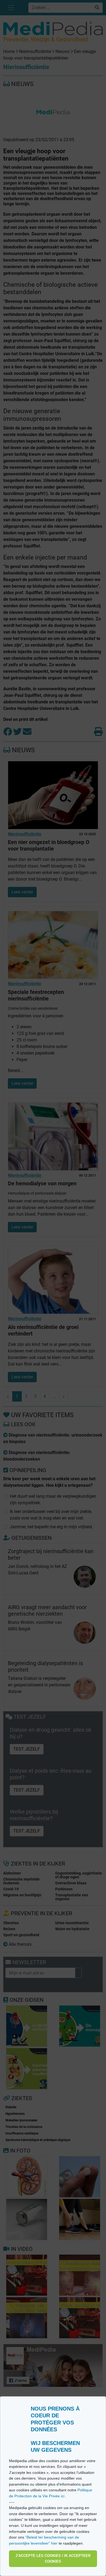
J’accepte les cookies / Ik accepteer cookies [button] (53, 2559)
